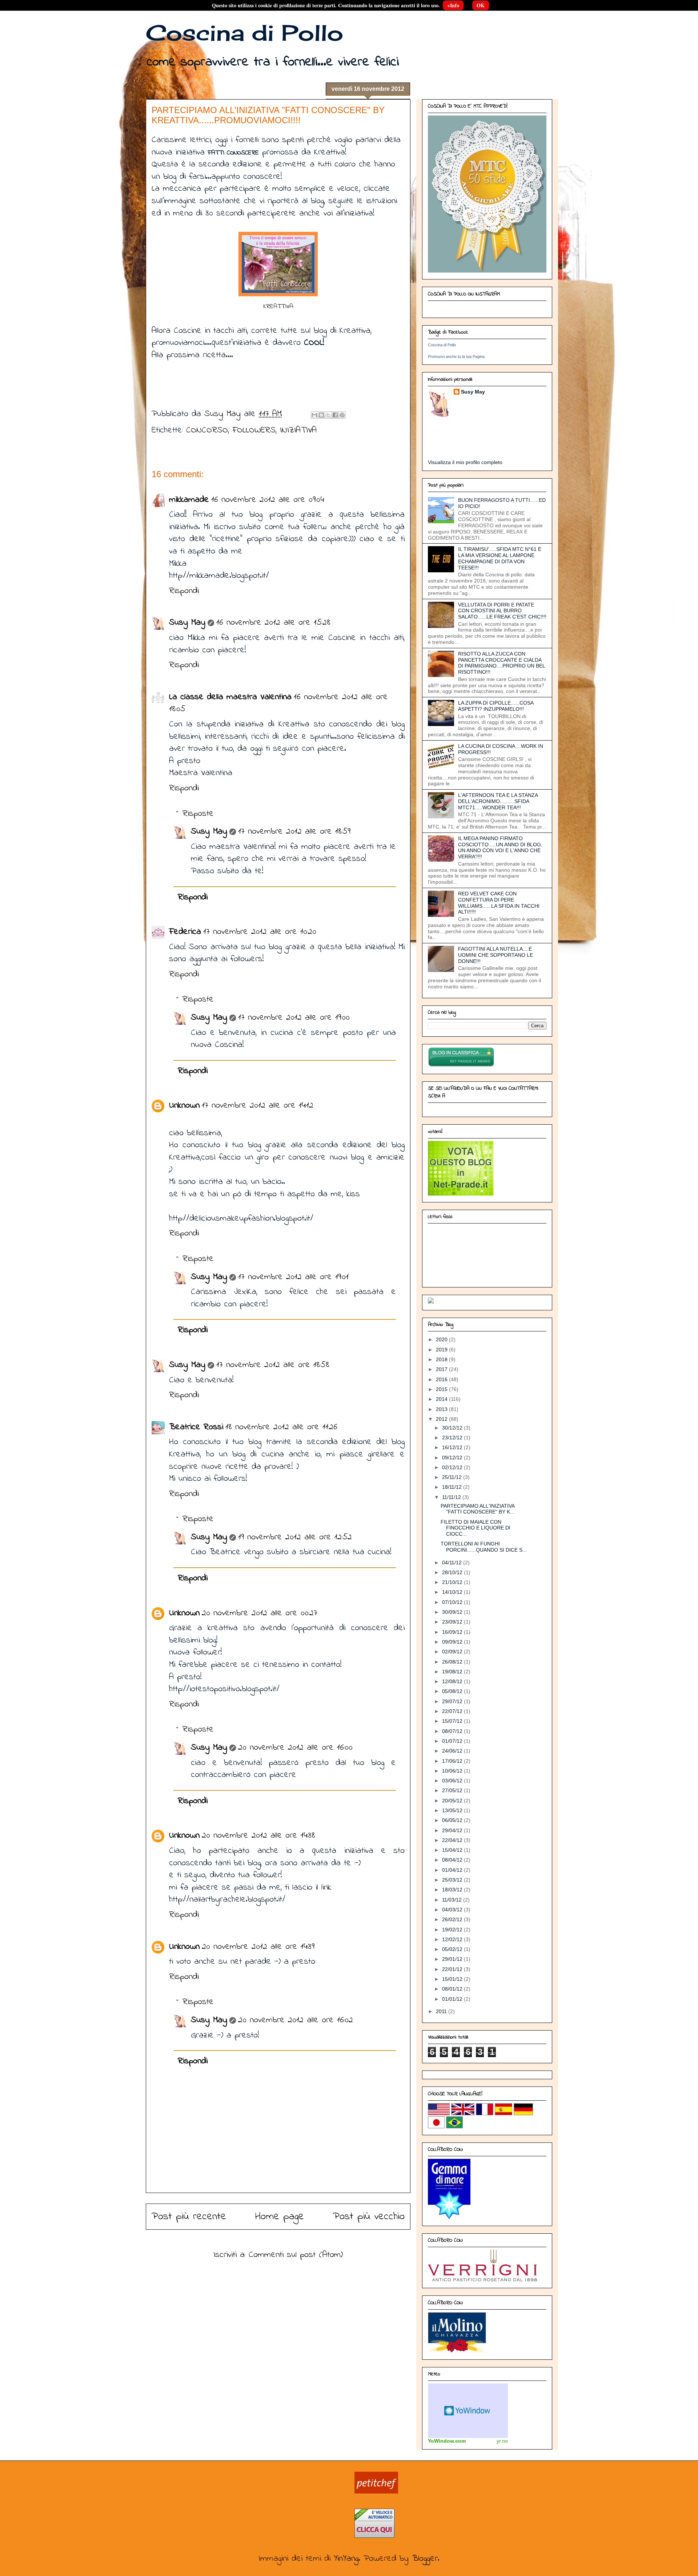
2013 (442, 1409)
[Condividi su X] (328, 415)
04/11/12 (453, 1563)
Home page (280, 2217)
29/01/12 (453, 1959)
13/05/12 (453, 1810)
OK (481, 5)
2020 (442, 1339)
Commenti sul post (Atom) (296, 2255)
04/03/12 (453, 1910)
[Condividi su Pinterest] (342, 415)
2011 (442, 2011)
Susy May (224, 414)
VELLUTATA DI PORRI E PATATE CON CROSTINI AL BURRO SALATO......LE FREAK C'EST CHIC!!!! (502, 611)
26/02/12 (453, 1919)
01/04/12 (453, 1870)
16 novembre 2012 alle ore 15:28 (273, 623)
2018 (442, 1359)
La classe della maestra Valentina (230, 697)
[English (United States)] (439, 2113)
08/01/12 (453, 1989)
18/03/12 (453, 1890)
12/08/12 (453, 1681)
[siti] (461, 1194)
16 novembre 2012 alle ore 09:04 (268, 500)
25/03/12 (453, 1880)
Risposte (198, 814)
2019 (442, 1350)
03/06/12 (453, 1781)
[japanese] (436, 2126)
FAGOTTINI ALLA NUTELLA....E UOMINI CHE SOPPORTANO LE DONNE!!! (496, 955)
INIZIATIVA (298, 430)
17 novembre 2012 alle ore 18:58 (273, 1365)
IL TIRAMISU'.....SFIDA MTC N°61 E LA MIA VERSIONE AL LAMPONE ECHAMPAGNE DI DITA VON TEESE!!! (500, 558)
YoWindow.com (447, 2441)
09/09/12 (453, 1642)
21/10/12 (453, 1582)
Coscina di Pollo (244, 33)
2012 (442, 1419)
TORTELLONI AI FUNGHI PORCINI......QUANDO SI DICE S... (484, 1547)
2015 (442, 1389)
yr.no (502, 2441)
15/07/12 (453, 1721)
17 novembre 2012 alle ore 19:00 (294, 1018)
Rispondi (184, 591)
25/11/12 (453, 1477)
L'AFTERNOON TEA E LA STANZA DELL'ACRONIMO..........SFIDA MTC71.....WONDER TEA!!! (498, 801)
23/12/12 (453, 1438)
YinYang (346, 2559)
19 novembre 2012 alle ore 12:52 (295, 1537)
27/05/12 (453, 1790)
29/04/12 (453, 1830)
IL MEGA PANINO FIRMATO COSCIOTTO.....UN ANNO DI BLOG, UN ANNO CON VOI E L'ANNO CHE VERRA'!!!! (500, 847)
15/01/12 (453, 1979)
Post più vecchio (369, 2217)
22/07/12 (453, 1711)
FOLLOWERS (254, 430)
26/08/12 (453, 1662)
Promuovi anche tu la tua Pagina (456, 356)
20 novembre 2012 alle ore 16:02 (296, 2020)
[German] (523, 2113)
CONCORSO (207, 430)
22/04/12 (453, 1840)
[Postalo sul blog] (321, 415)
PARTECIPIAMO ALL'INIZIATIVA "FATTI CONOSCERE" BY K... (478, 1509)
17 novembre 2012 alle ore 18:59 (294, 832)
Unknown (184, 1106)
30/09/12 (453, 1612)
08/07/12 (453, 1731)
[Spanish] (504, 2113)
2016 (442, 1379)
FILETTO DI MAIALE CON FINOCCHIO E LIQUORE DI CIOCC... (476, 1528)
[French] (485, 2113)
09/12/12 (453, 1458)
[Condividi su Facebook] (335, 415)
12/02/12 (453, 1939)
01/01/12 (453, 1999)
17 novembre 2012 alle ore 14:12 (258, 1106)
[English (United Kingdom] (463, 2113)
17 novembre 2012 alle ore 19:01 (293, 1277)
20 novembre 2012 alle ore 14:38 (258, 1836)
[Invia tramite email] (314, 415)
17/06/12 (453, 1761)
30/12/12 (453, 1428)
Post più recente (189, 2217)
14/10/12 (453, 1592)
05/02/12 (453, 1949)
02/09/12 (453, 1652)
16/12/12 (453, 1447)
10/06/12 (453, 1771)
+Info (453, 5)
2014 (442, 1399)
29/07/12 (453, 1701)
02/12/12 (453, 1467)
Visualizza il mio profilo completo (465, 462)
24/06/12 (453, 1751)
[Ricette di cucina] (376, 2492)
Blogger (425, 2559)
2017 (442, 1369)
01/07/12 (453, 1741)
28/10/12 (453, 1572)
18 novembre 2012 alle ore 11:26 (281, 1427)
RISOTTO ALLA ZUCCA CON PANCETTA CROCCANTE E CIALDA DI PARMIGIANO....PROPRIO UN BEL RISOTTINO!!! (502, 663)
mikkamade (189, 500)
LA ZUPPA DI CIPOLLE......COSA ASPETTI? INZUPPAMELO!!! (496, 706)
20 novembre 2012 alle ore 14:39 (258, 1947)
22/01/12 (453, 1969)
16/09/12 (453, 1632)
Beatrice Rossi (196, 1427)
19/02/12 (453, 1930)
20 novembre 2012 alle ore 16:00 (295, 1748)
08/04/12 (453, 1860)
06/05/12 (453, 1820)
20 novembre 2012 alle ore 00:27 (260, 1613)
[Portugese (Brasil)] (454, 2126)
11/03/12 (453, 1900)
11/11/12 (452, 1497)
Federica (185, 932)
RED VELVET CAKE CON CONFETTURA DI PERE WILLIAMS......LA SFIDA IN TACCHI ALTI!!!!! (499, 903)
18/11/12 (453, 1487)
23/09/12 (453, 1622)
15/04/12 (453, 1850)
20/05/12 (453, 1801)
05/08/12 (453, 1691)
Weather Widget (468, 2411)
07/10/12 (453, 1602)
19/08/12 (453, 1672)
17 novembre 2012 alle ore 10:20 (260, 932)
